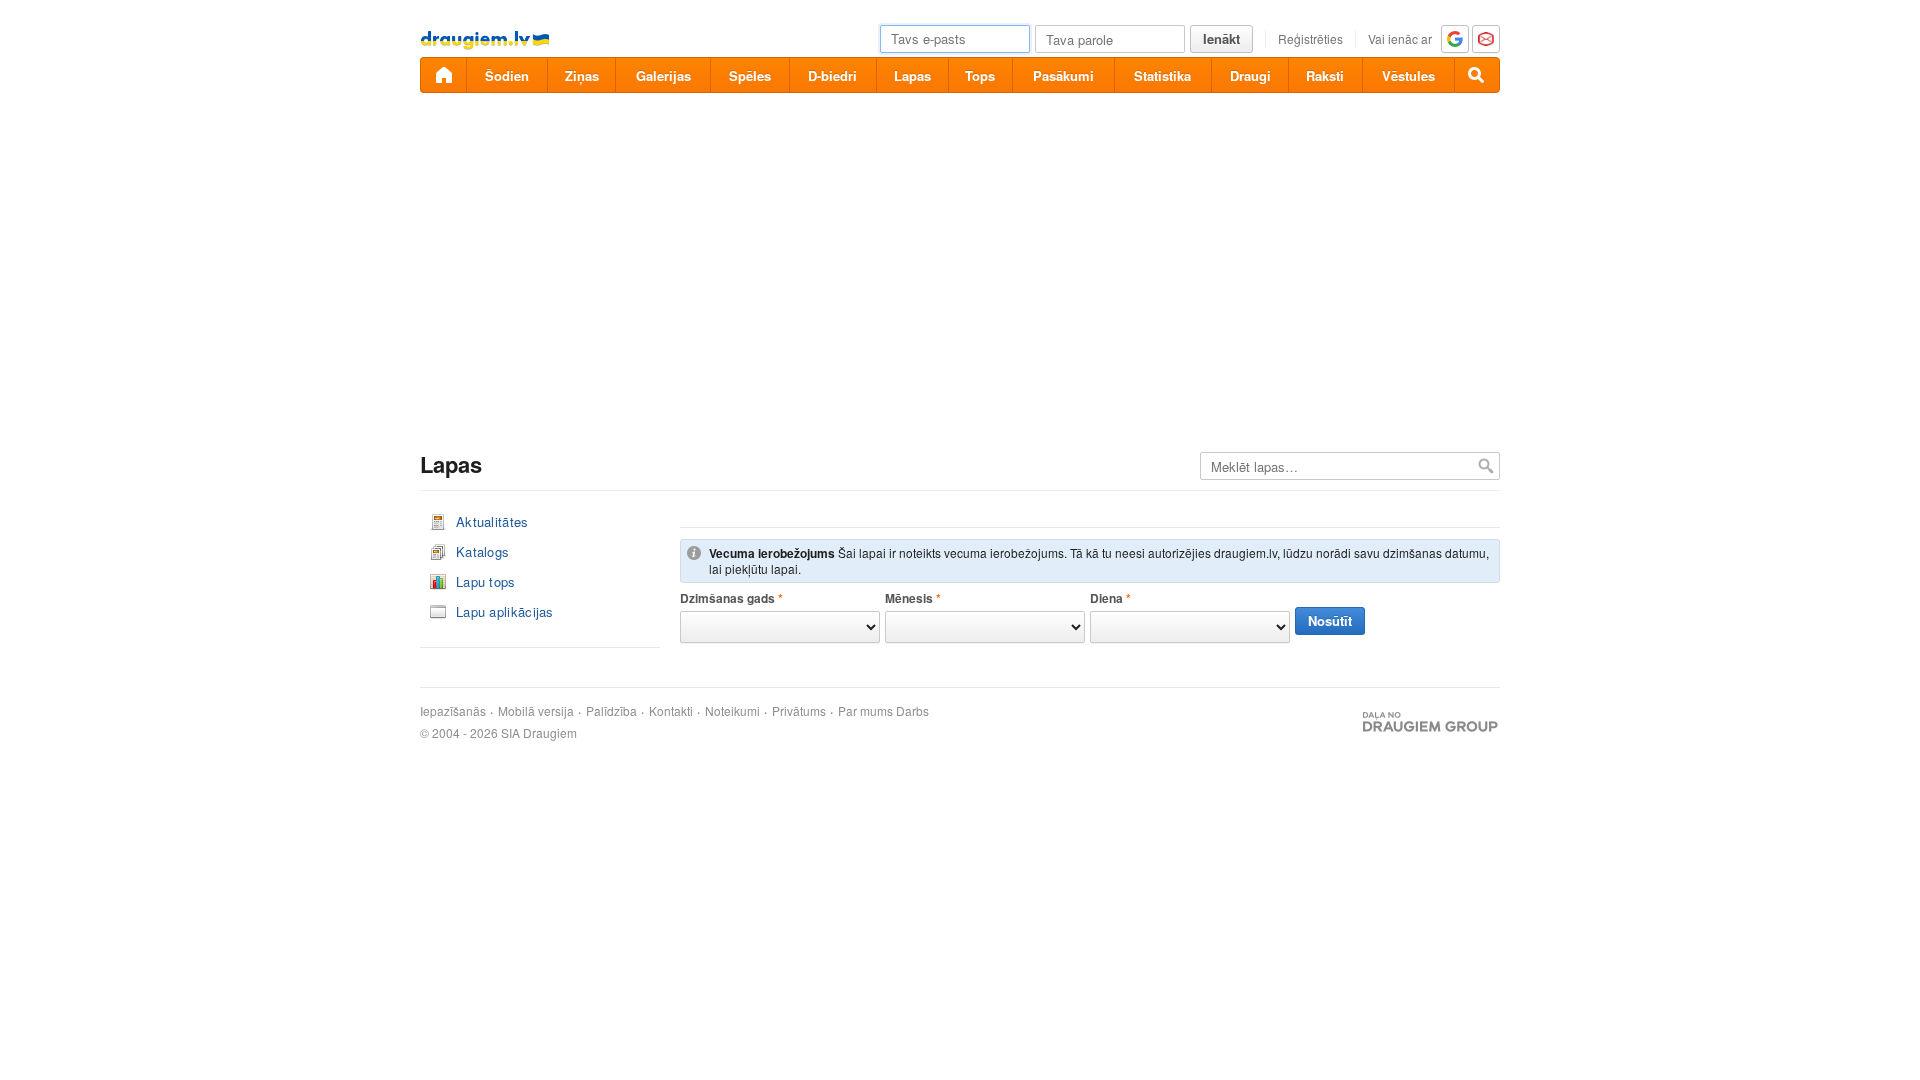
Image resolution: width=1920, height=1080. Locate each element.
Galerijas (663, 75)
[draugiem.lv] (443, 75)
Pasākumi (1063, 75)
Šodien (507, 75)
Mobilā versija (536, 711)
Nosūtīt (1330, 620)
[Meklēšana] (1477, 75)
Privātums (799, 711)
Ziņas (582, 75)
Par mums (865, 711)
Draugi (1250, 75)
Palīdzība (611, 711)
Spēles (750, 75)
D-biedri (832, 75)
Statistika (1162, 75)
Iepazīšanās (453, 711)
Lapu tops (486, 581)
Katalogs (482, 551)
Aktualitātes (492, 521)
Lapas (912, 75)
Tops (980, 75)
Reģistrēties (1310, 38)
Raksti (1325, 75)
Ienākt (1221, 38)
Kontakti (671, 711)
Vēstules (1408, 75)
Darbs (912, 711)
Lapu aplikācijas (505, 611)
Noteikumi (732, 711)
